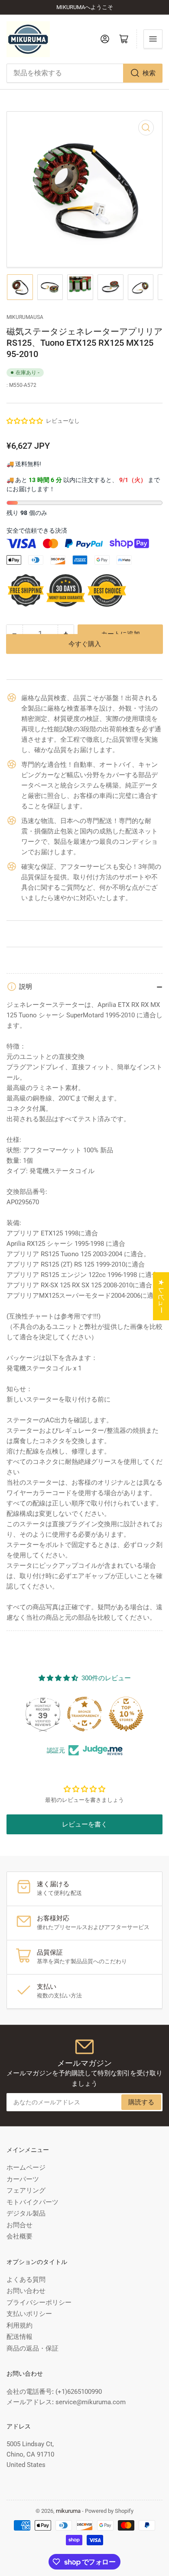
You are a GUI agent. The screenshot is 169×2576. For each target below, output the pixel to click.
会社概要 (19, 2236)
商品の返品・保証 (32, 2348)
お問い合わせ (26, 2291)
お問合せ (19, 2225)
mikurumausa (25, 317)
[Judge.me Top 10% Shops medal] (126, 1714)
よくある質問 (26, 2280)
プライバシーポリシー (39, 2303)
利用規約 (19, 2325)
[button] (25, 421)
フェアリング (26, 2190)
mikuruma (68, 2511)
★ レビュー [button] (161, 1296)
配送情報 (19, 2337)
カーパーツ (23, 2179)
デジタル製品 (26, 2213)
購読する (141, 2102)
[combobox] (84, 73)
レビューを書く (85, 1824)
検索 (149, 73)
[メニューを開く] (153, 39)
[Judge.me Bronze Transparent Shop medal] (84, 1714)
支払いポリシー (29, 2314)
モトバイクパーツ (32, 2202)
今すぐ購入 (85, 656)
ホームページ (26, 2168)
